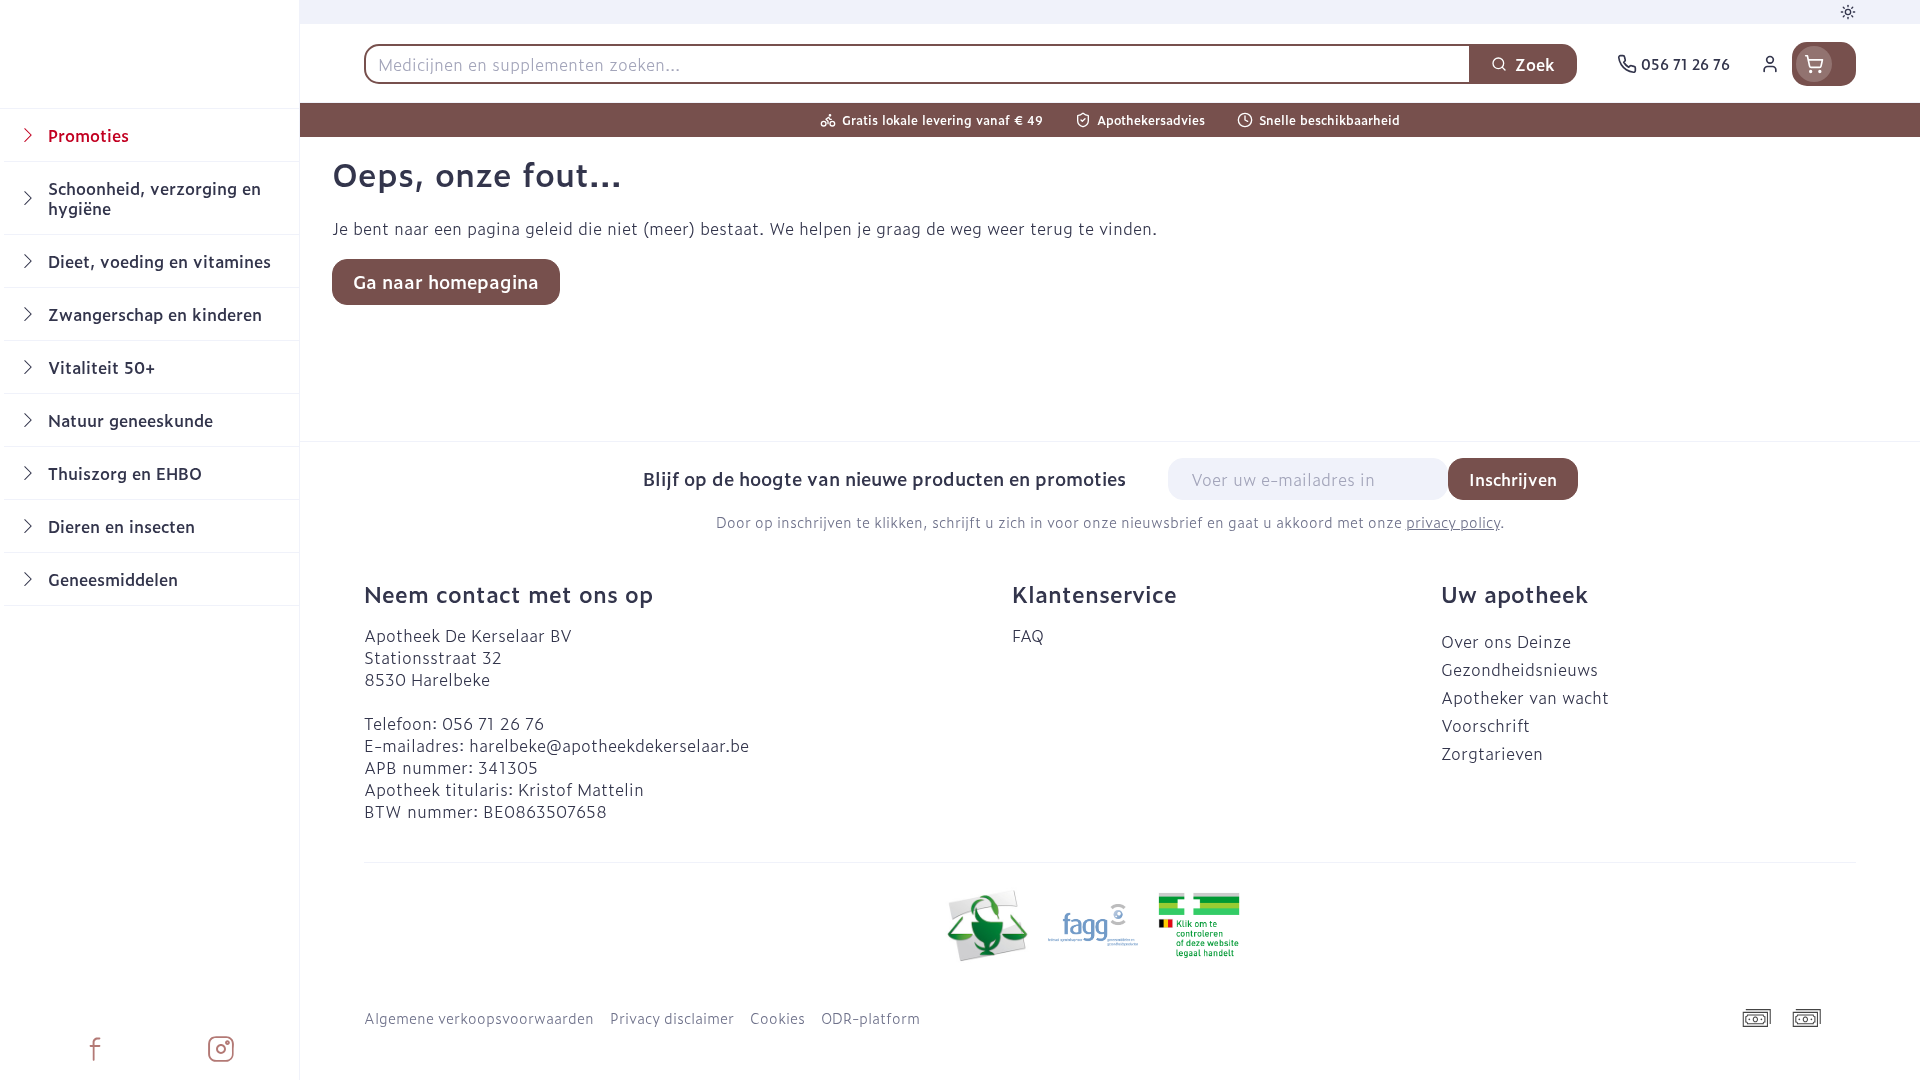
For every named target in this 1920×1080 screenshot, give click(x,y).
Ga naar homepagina (446, 281)
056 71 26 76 (493, 723)
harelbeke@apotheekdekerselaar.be (609, 745)
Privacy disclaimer (672, 1018)
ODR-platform (870, 1018)
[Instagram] (221, 1049)
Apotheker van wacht (1525, 697)
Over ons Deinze (1506, 641)
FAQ (1028, 635)
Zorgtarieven (1492, 753)
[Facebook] (95, 1049)
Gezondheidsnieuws (1519, 669)
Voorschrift (1485, 725)
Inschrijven (1513, 479)
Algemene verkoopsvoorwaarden (479, 1018)
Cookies (777, 1018)
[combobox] (917, 64)
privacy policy (1453, 521)
